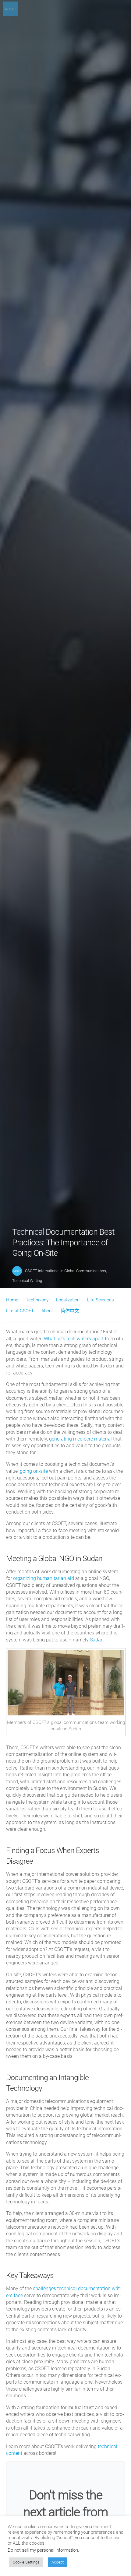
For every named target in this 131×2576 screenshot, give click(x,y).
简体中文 (70, 1311)
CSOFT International (42, 1271)
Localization (68, 1300)
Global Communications (85, 1271)
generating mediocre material (80, 1439)
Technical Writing (27, 1281)
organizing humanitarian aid (44, 1578)
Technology (37, 1300)
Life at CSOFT (20, 1311)
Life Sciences (101, 1300)
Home (12, 1300)
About (47, 1311)
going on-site (34, 1471)
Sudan (97, 1640)
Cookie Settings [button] (26, 2562)
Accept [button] (58, 2562)
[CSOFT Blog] (10, 14)
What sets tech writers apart (74, 1339)
